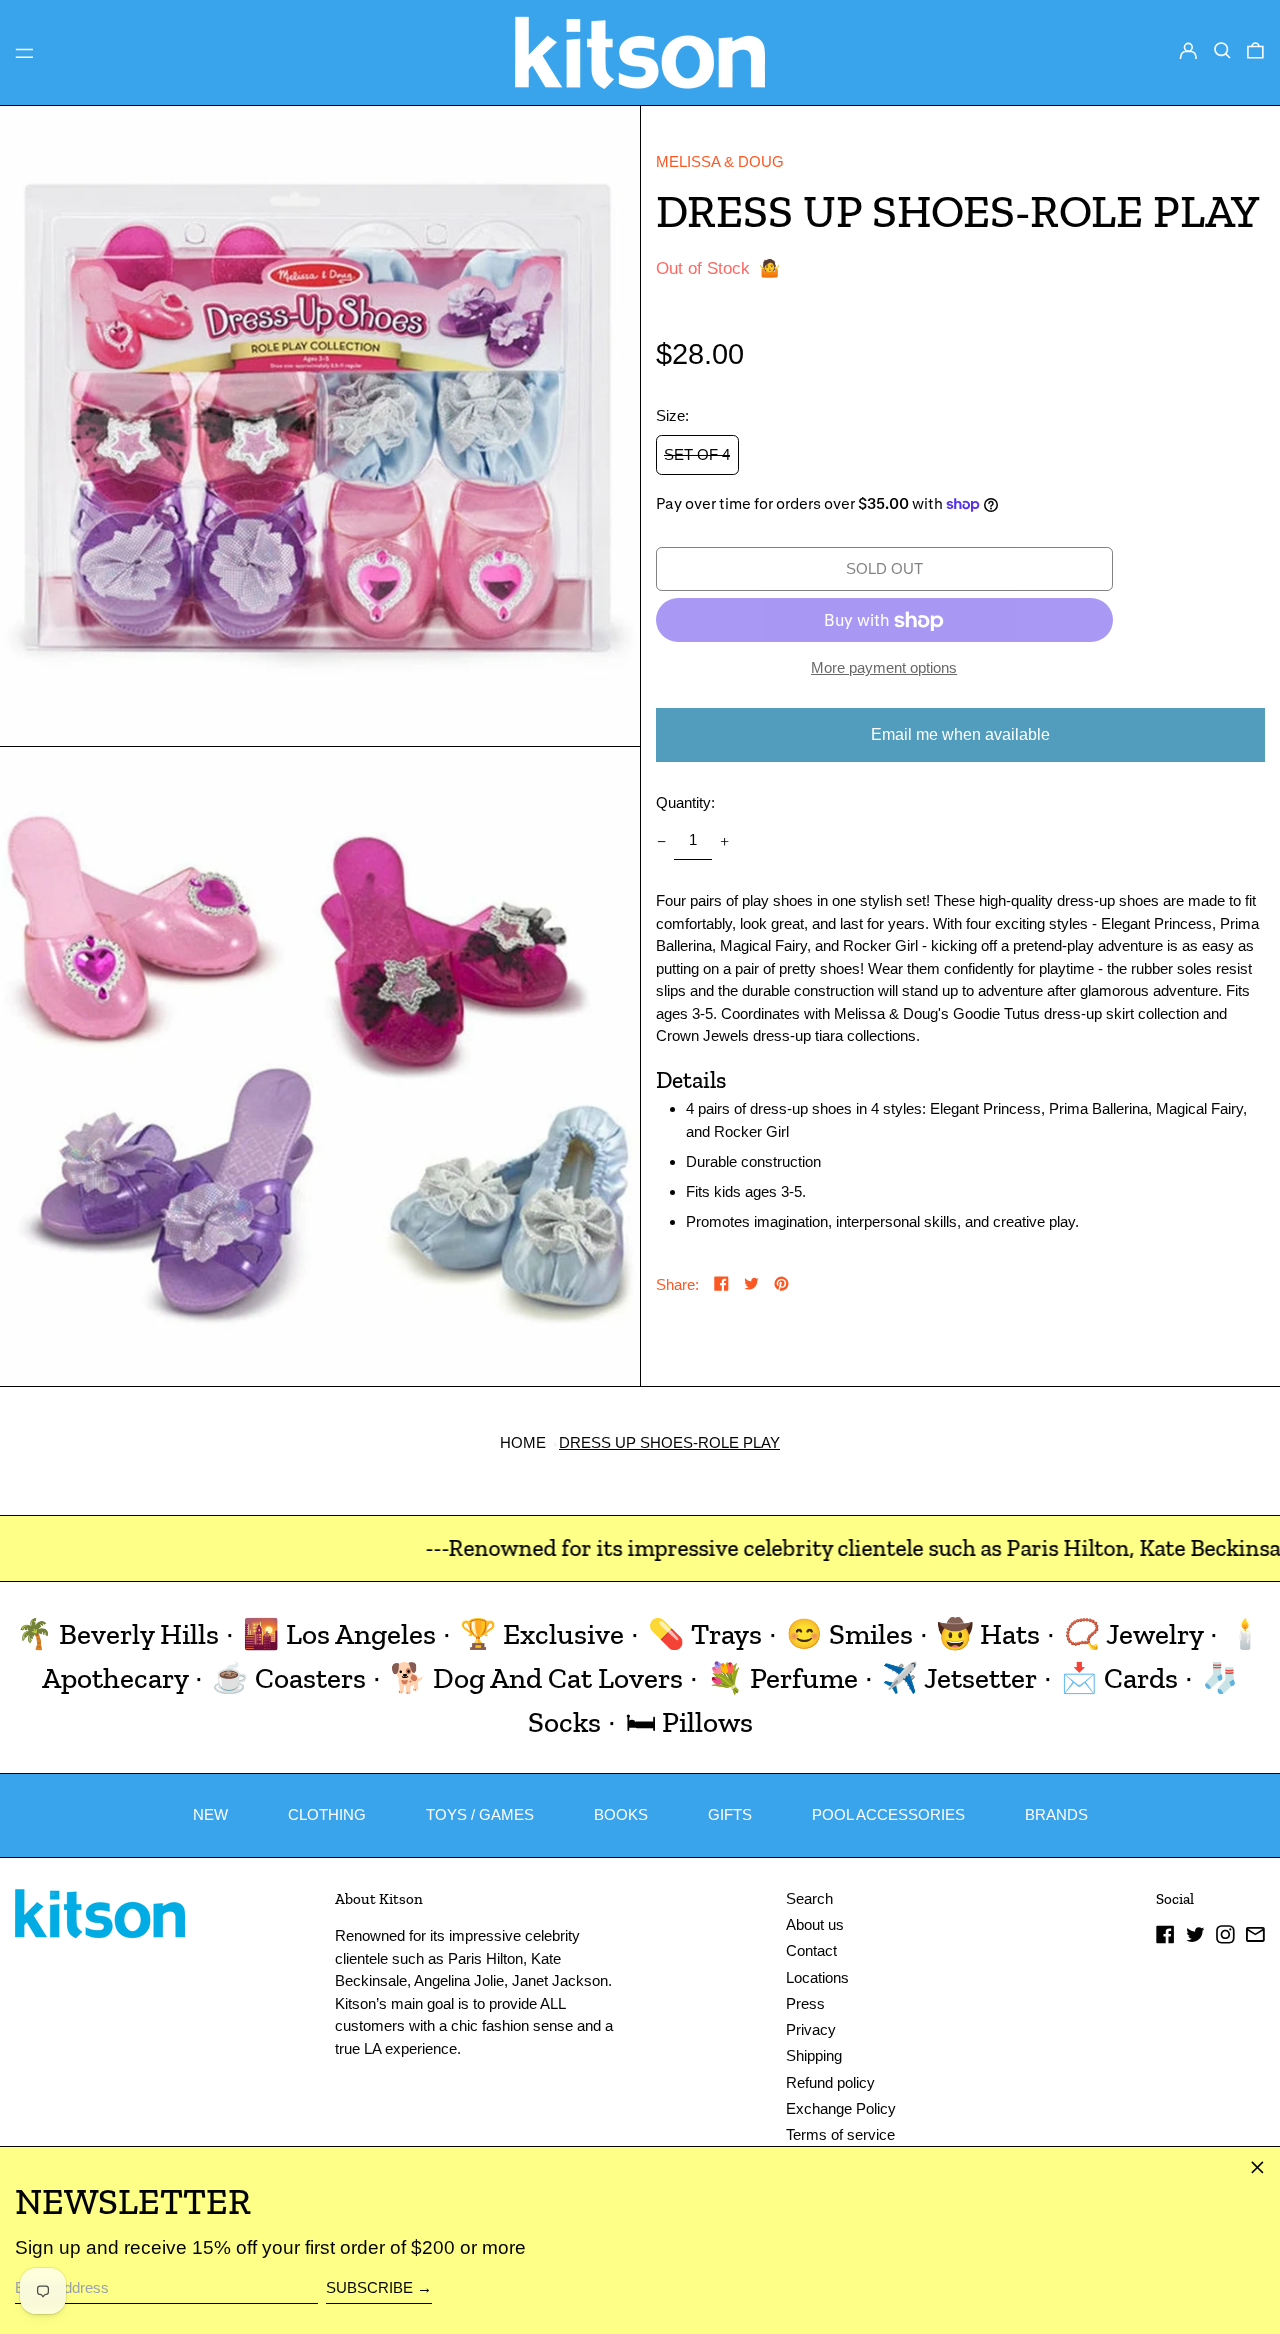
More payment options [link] (884, 668)
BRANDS (1056, 1814)
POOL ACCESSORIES (888, 1814)
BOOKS (621, 1814)
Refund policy (830, 2082)
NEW (210, 1814)
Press (805, 2003)
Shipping (814, 2055)
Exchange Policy (841, 2108)
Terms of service (840, 2134)
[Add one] (725, 841)
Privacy (811, 2029)
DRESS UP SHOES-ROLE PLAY (669, 1442)
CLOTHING (327, 1814)
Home (523, 1442)
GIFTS (730, 1814)
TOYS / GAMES (480, 1814)
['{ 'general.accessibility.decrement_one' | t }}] (661, 841)
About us (815, 1924)
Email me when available (960, 734)
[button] (1222, 51)
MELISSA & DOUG (720, 161)
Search (809, 1898)
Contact (811, 1950)
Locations (817, 1977)
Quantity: (685, 802)
